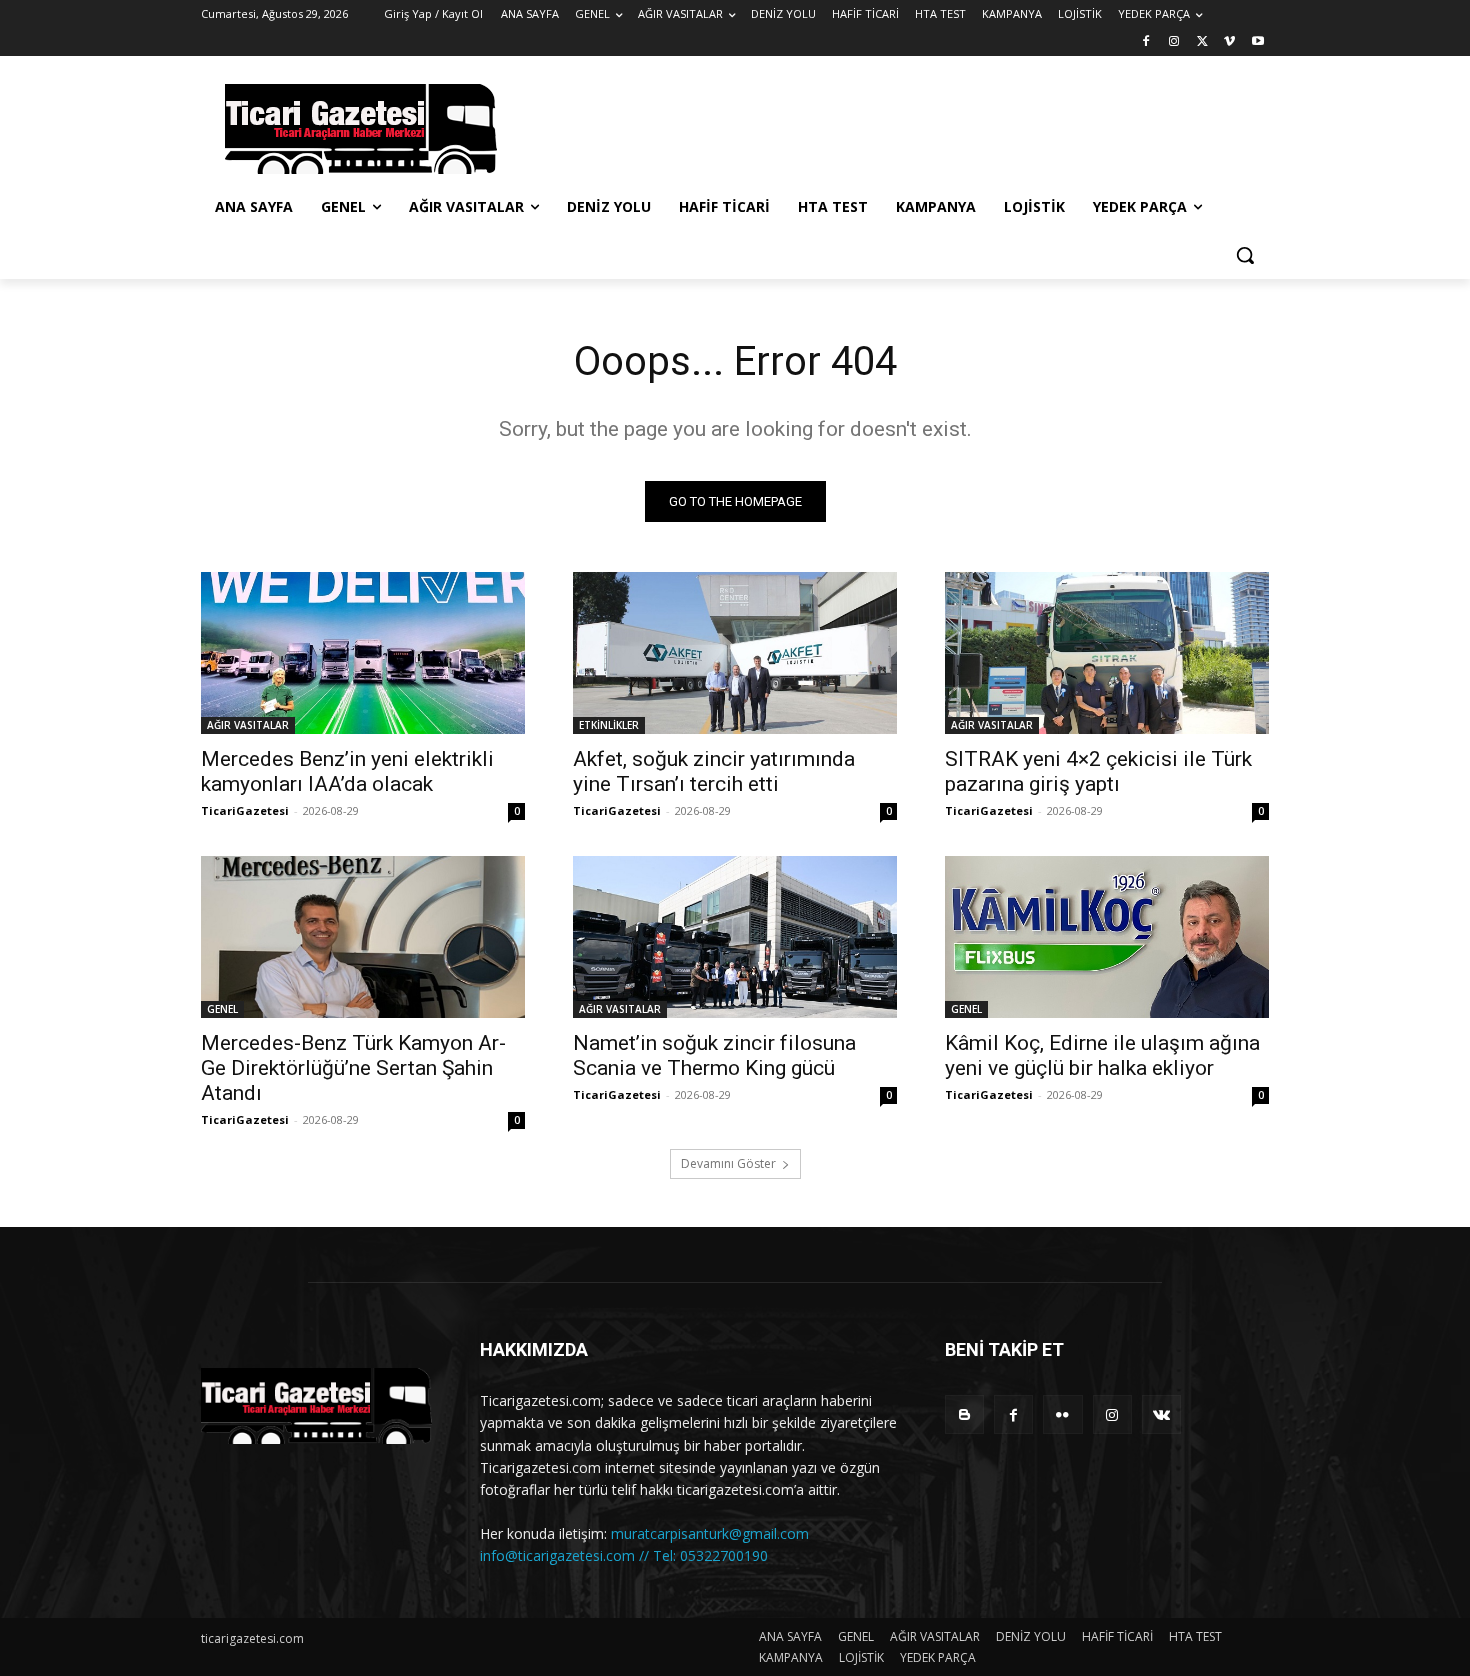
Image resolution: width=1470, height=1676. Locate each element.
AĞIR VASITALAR (248, 725)
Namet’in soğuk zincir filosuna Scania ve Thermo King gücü (714, 1055)
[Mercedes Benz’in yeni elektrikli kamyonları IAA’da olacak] (363, 653)
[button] (1245, 255)
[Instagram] (1174, 42)
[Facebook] (1146, 42)
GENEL (222, 1009)
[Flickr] (1062, 1414)
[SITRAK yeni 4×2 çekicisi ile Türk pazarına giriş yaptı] (1107, 653)
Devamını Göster (728, 1163)
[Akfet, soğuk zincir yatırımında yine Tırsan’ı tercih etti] (735, 653)
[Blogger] (964, 1414)
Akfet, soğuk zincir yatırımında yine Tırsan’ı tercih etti (714, 771)
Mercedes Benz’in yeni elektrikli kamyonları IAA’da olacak (347, 771)
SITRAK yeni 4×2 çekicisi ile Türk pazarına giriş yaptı (1098, 771)
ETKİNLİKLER (609, 725)
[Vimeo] (1229, 42)
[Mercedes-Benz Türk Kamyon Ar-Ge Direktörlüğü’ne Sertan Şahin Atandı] (363, 937)
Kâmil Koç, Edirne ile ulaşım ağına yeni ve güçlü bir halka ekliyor (1102, 1055)
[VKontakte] (1161, 1414)
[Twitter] (1202, 42)
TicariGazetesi (245, 810)
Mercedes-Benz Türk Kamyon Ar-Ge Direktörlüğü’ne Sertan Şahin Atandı (353, 1068)
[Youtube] (1257, 42)
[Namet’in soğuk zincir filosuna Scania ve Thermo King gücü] (735, 937)
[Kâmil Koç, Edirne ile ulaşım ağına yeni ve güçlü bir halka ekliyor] (1107, 937)
